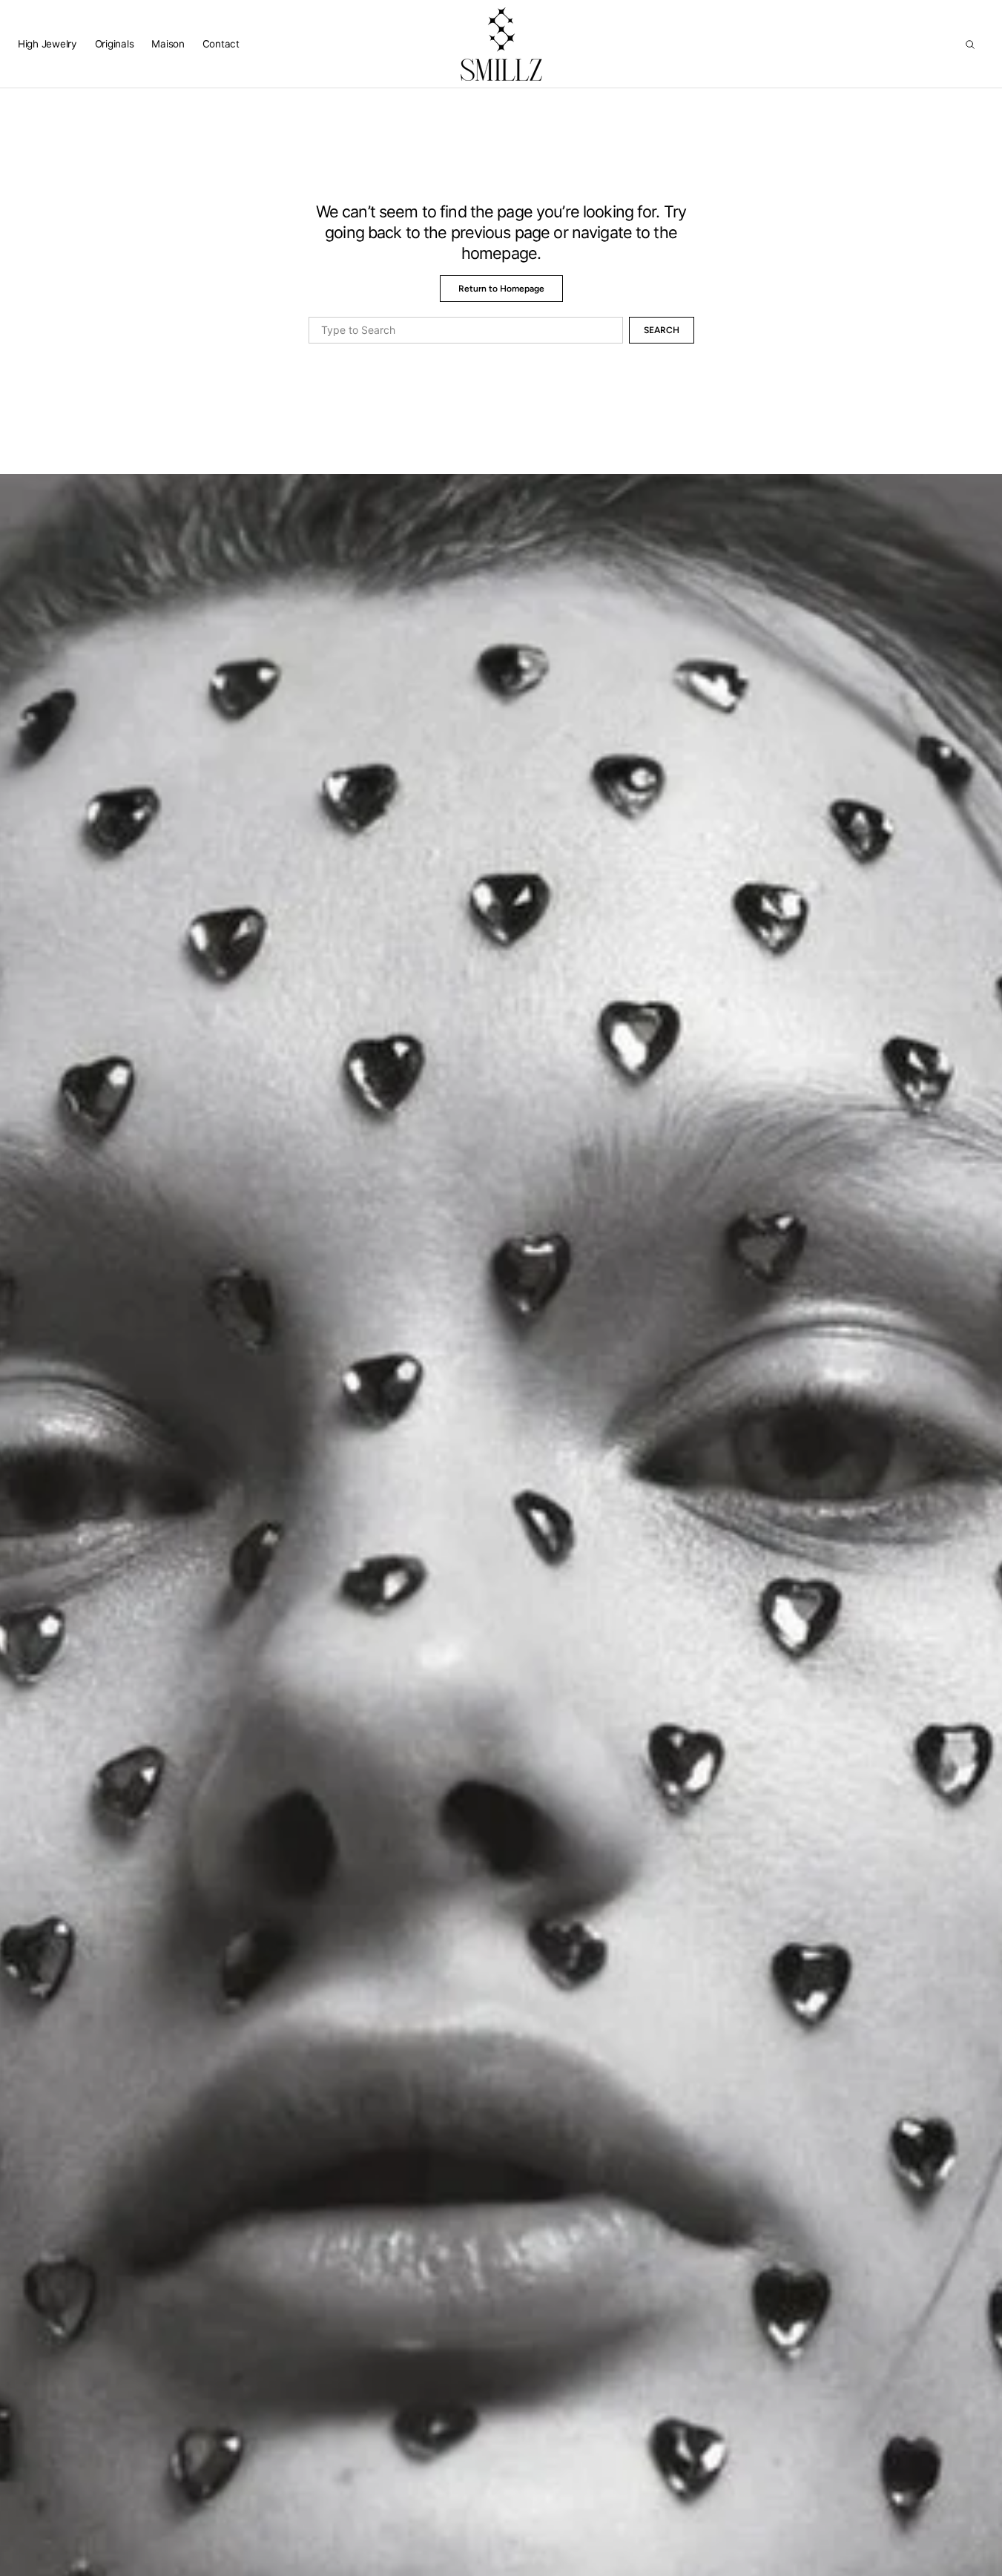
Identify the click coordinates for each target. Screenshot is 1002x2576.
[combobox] (466, 330)
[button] (970, 45)
